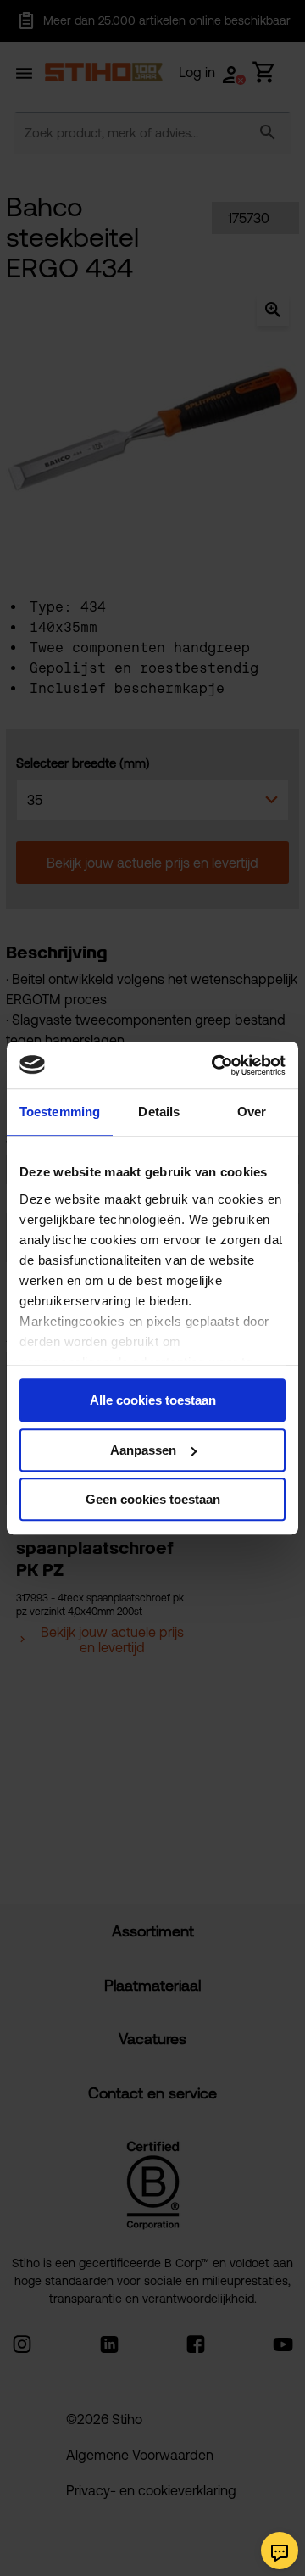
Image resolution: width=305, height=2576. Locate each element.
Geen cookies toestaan (153, 1499)
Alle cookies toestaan (153, 1400)
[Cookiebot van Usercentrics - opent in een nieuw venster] (215, 1065)
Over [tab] (252, 1112)
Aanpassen (143, 1450)
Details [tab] (159, 1112)
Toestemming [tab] (60, 1112)
